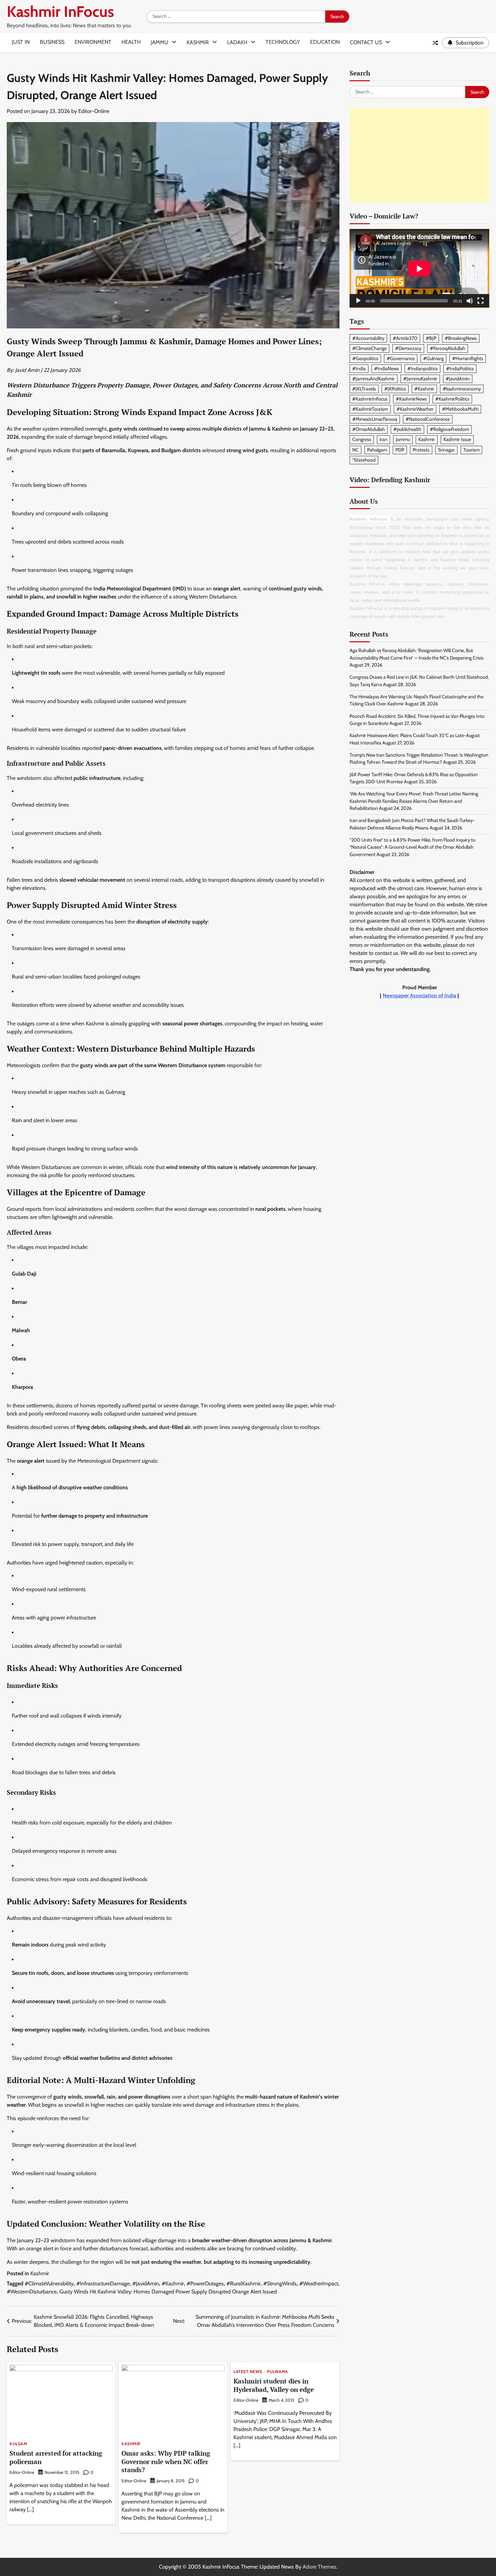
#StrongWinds (280, 2284)
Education (325, 42)
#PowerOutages (205, 2284)
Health (131, 42)
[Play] (358, 301)
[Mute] (470, 301)
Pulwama (278, 2372)
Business (52, 42)
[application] (419, 269)
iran (383, 440)
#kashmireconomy (462, 389)
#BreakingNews (461, 338)
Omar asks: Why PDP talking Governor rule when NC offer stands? (166, 2462)
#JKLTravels (364, 389)
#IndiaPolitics (460, 369)
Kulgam (18, 2444)
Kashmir (198, 42)
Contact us (366, 42)
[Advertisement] (419, 155)
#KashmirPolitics (452, 399)
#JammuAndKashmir (374, 379)
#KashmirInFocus (370, 399)
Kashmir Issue (457, 440)
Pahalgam (377, 450)
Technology (283, 42)
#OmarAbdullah (369, 430)
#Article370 (405, 338)
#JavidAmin (146, 2284)
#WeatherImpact (319, 2284)
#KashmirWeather (415, 409)
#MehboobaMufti (460, 409)
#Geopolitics (365, 359)
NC (355, 450)
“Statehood (364, 460)
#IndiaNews (387, 369)
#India (359, 369)
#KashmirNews (411, 399)
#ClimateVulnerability (49, 2284)
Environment (93, 42)
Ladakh (237, 42)
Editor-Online (94, 111)
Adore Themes (320, 2567)
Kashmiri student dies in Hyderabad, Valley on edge (274, 2385)
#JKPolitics (395, 389)
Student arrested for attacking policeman (56, 2457)
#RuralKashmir (243, 2284)
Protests (421, 450)
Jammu (160, 42)
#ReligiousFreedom (449, 430)
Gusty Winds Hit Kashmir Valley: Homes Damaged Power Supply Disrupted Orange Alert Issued (168, 2292)
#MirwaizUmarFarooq (375, 419)
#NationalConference (428, 419)
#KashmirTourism (370, 409)
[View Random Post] (435, 43)
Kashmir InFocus (60, 11)
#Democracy (408, 349)
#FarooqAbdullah (448, 349)
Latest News (248, 2372)
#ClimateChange (369, 349)
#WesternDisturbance (32, 2292)
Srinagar (446, 450)
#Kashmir (173, 2284)
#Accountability (368, 338)
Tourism (471, 450)
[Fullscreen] (480, 301)
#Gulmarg (433, 359)
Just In (21, 42)
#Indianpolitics (422, 369)
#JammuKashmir (420, 379)
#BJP (431, 338)
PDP (400, 450)
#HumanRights (468, 359)
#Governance (401, 359)
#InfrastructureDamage (103, 2284)
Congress (362, 440)
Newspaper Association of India (419, 996)
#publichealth (407, 430)
